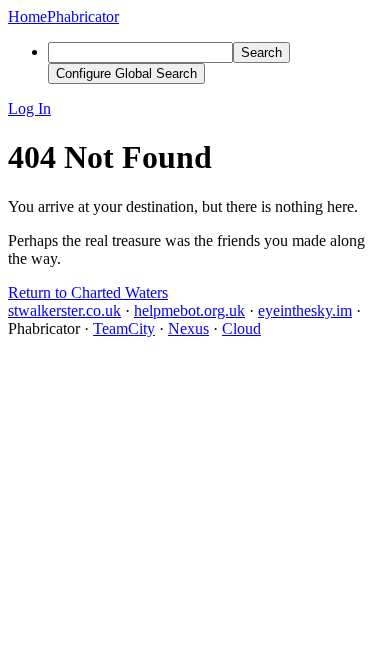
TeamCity (124, 328)
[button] (187, 109)
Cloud (241, 328)
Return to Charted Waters (88, 292)
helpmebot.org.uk (189, 310)
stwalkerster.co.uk (64, 310)
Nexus (188, 328)
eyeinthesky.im (305, 310)
